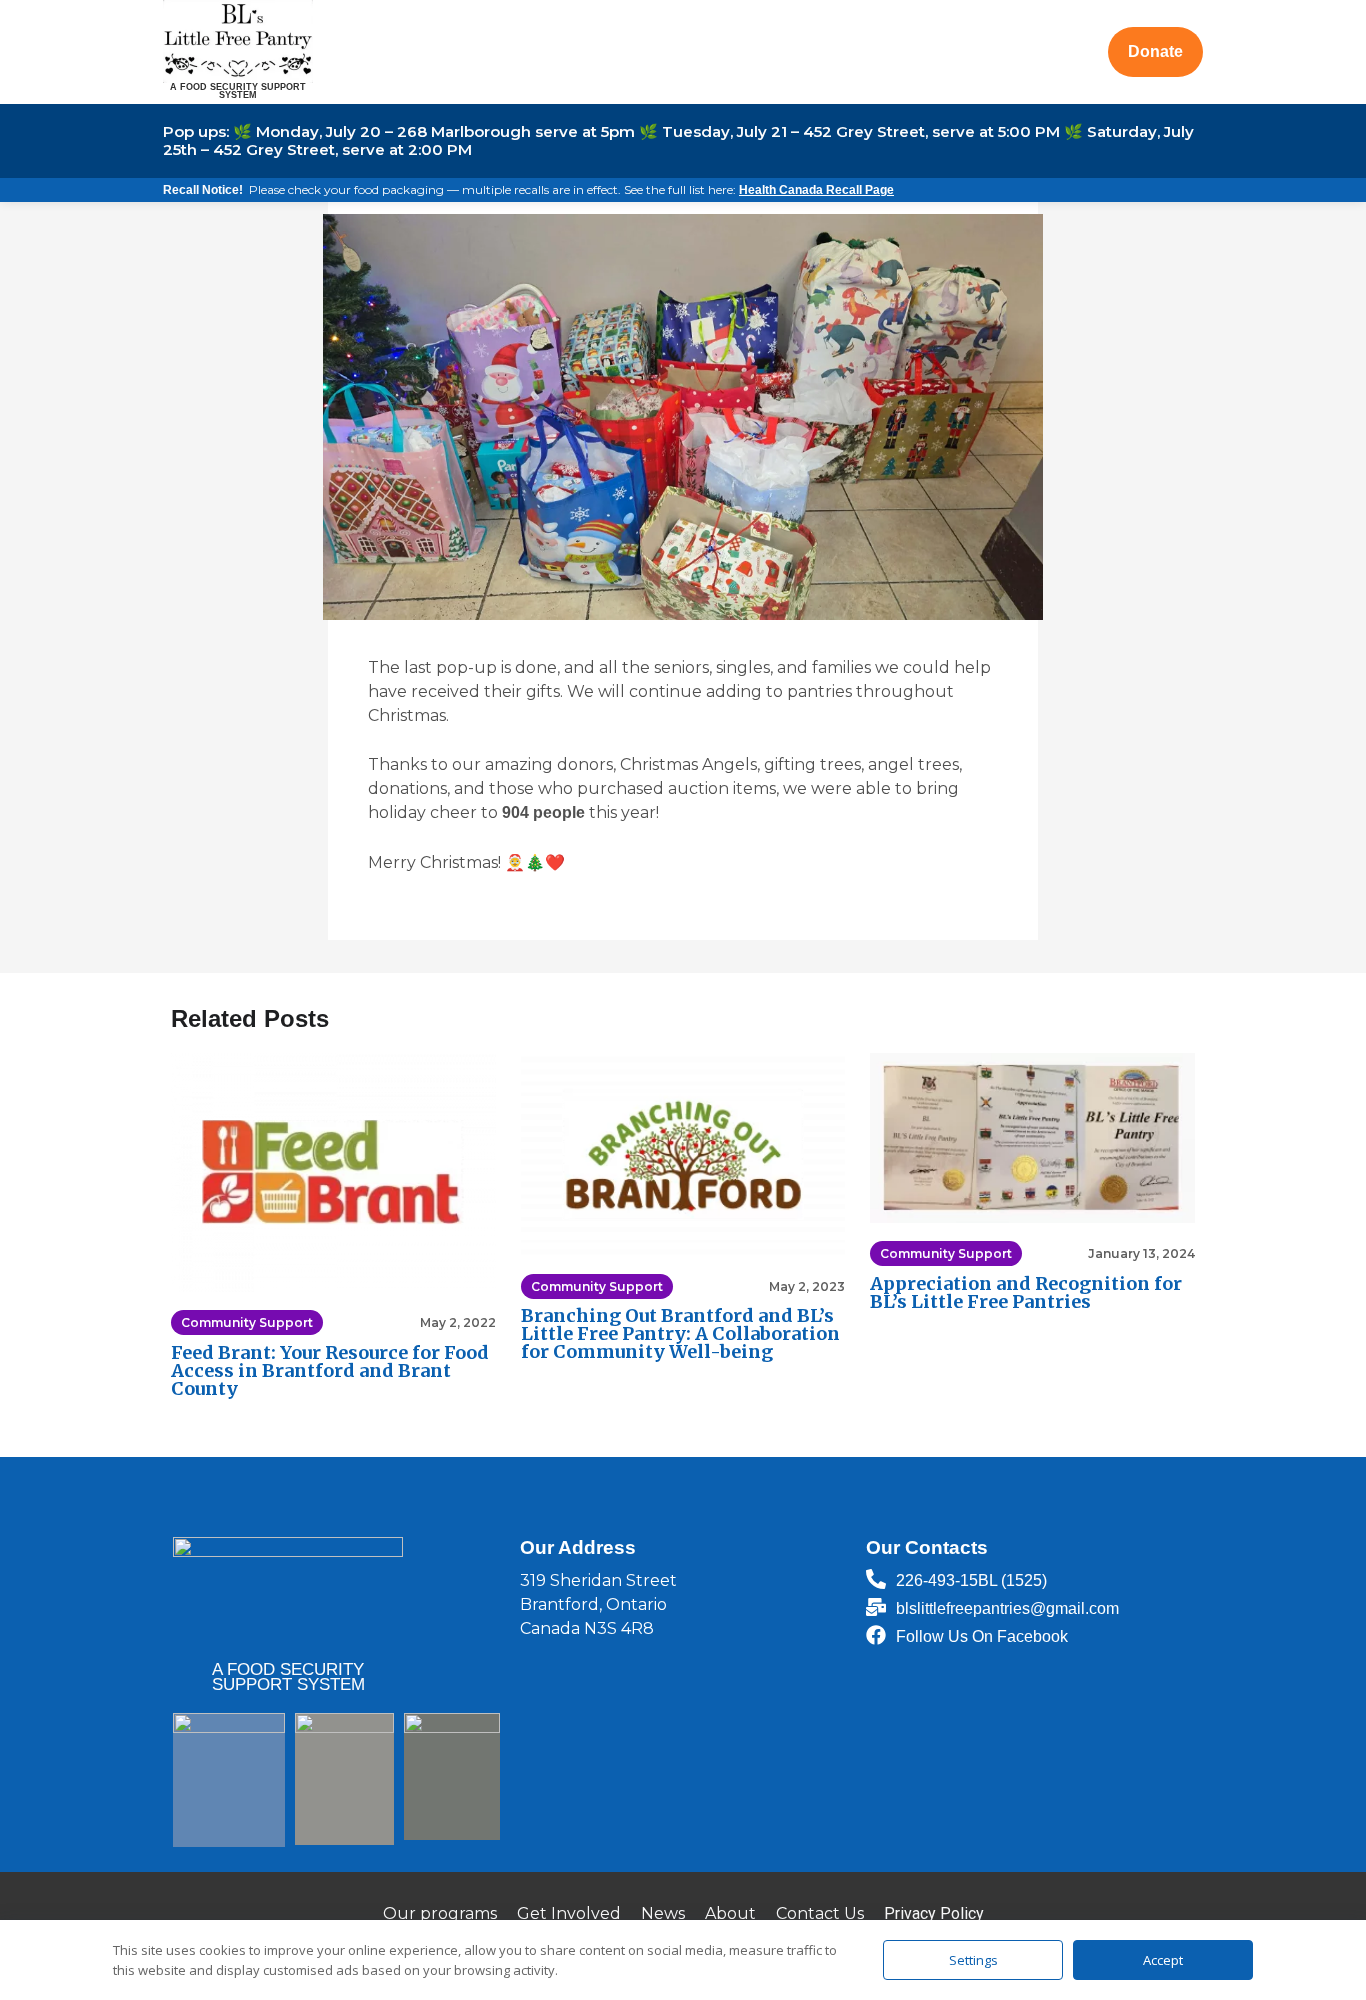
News (663, 1913)
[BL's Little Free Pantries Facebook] (876, 1635)
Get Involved (569, 1913)
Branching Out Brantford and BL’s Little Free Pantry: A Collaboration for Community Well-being (680, 1333)
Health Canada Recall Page (816, 190)
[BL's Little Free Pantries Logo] (238, 40)
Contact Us (820, 1913)
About (730, 1913)
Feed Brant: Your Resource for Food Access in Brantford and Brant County (330, 1370)
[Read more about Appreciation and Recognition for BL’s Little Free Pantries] (1032, 1138)
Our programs (440, 1913)
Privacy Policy (934, 1913)
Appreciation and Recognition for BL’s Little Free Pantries (1026, 1292)
